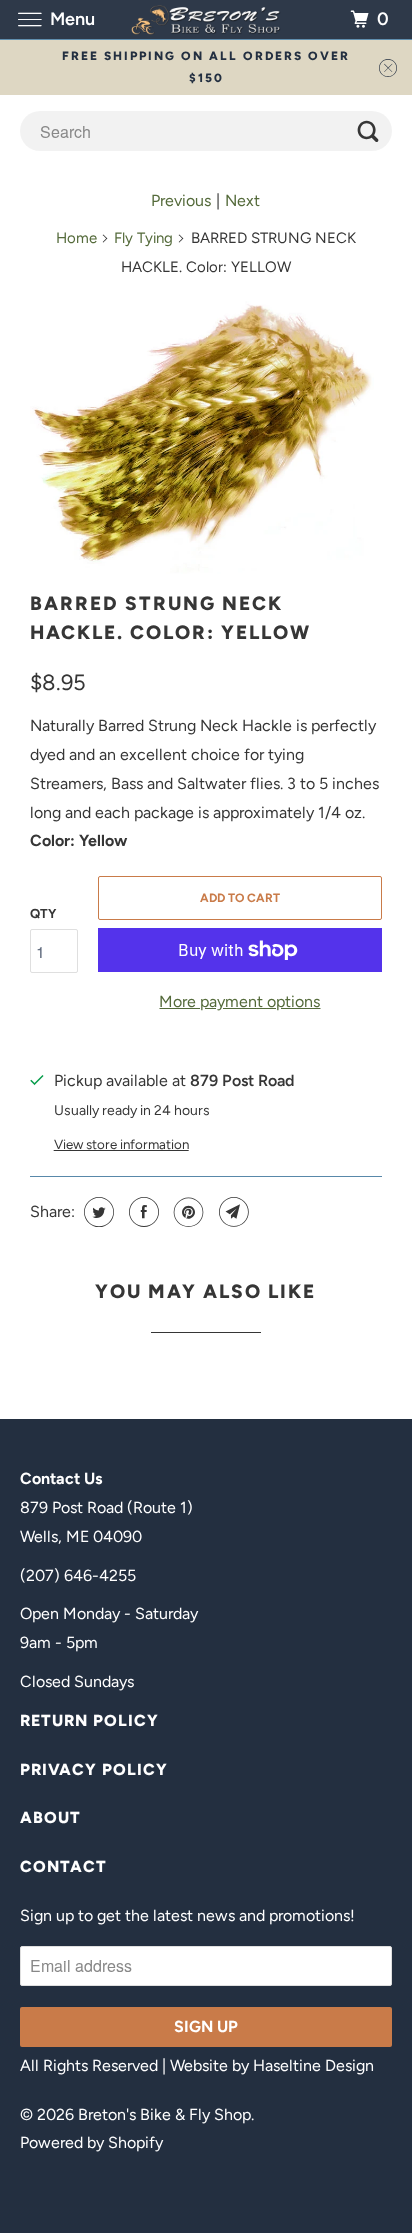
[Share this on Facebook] (141, 1212)
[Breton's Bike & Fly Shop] (206, 19)
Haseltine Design (313, 2065)
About (50, 1817)
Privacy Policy (94, 1769)
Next (242, 200)
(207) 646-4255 (78, 1575)
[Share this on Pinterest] (186, 1212)
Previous (181, 200)
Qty (43, 913)
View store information (121, 1144)
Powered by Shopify (91, 2142)
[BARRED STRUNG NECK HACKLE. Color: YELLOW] (206, 436)
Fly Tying (143, 238)
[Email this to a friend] (231, 1212)
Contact (63, 1866)
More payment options (239, 1001)
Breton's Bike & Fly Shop (164, 2114)
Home (76, 238)
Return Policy (89, 1720)
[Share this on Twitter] (96, 1212)
